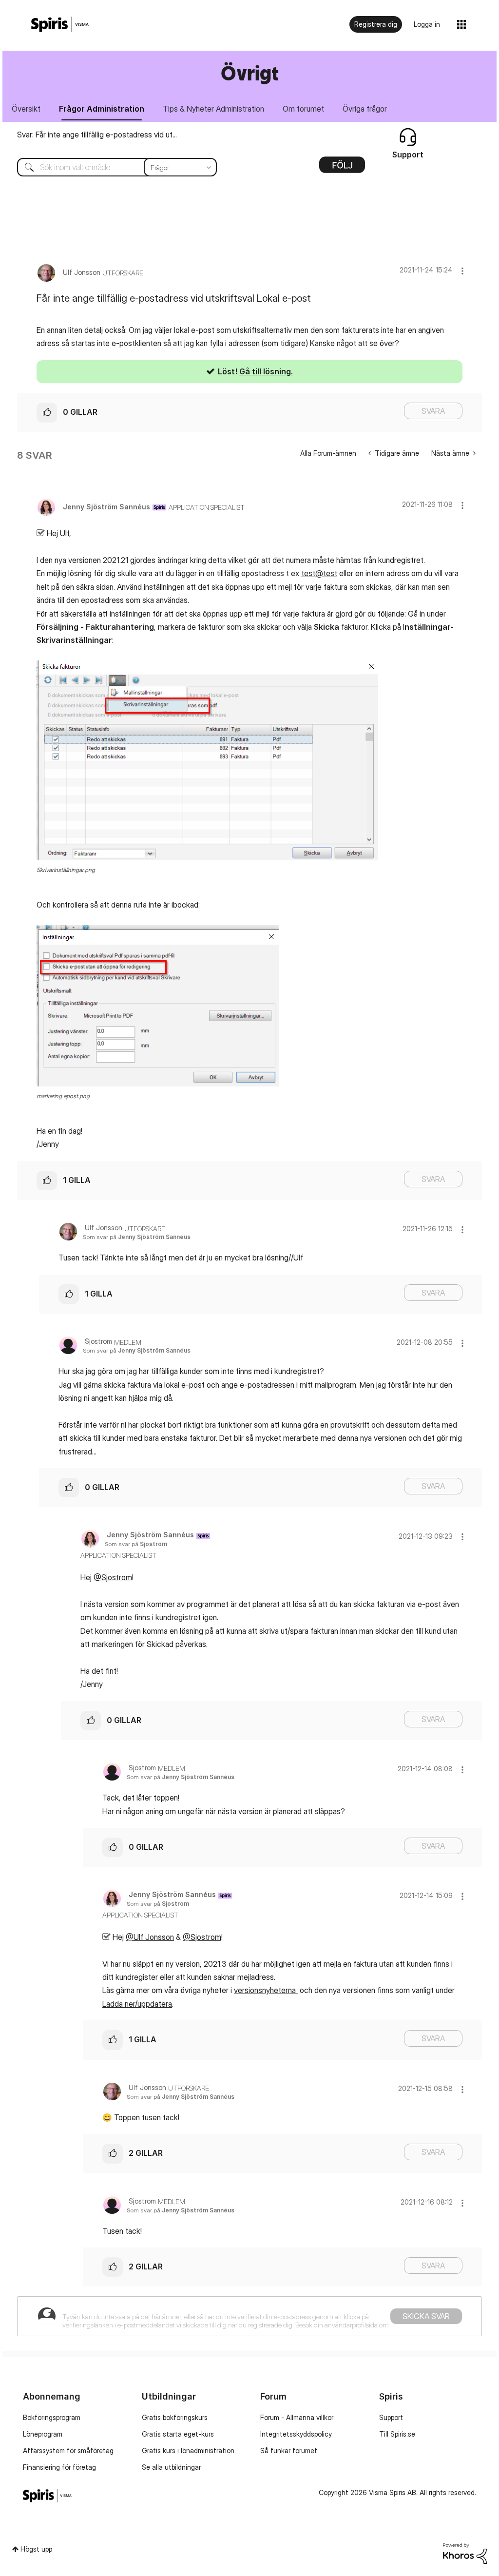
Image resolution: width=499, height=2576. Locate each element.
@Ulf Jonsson (150, 1937)
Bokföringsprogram (52, 2417)
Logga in (427, 24)
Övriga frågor (365, 109)
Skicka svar (426, 2316)
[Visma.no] (60, 25)
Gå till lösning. (266, 371)
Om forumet (303, 109)
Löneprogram (43, 2434)
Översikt (26, 109)
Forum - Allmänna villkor (297, 2417)
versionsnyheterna (266, 1990)
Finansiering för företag (59, 2467)
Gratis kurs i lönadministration (188, 2450)
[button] (462, 271)
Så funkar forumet (289, 2450)
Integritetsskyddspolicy (296, 2434)
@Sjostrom (113, 1577)
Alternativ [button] (342, 168)
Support (391, 2417)
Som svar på (137, 1237)
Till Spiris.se (397, 2434)
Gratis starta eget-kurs (178, 2434)
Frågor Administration (102, 109)
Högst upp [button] (36, 2549)
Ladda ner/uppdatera (137, 2004)
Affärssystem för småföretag (68, 2450)
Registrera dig (376, 24)
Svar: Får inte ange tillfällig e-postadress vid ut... (97, 135)
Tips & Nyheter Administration (213, 109)
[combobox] (110, 167)
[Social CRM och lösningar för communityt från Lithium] (465, 2553)
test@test (319, 573)
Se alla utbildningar (171, 2467)
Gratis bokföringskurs (175, 2417)
